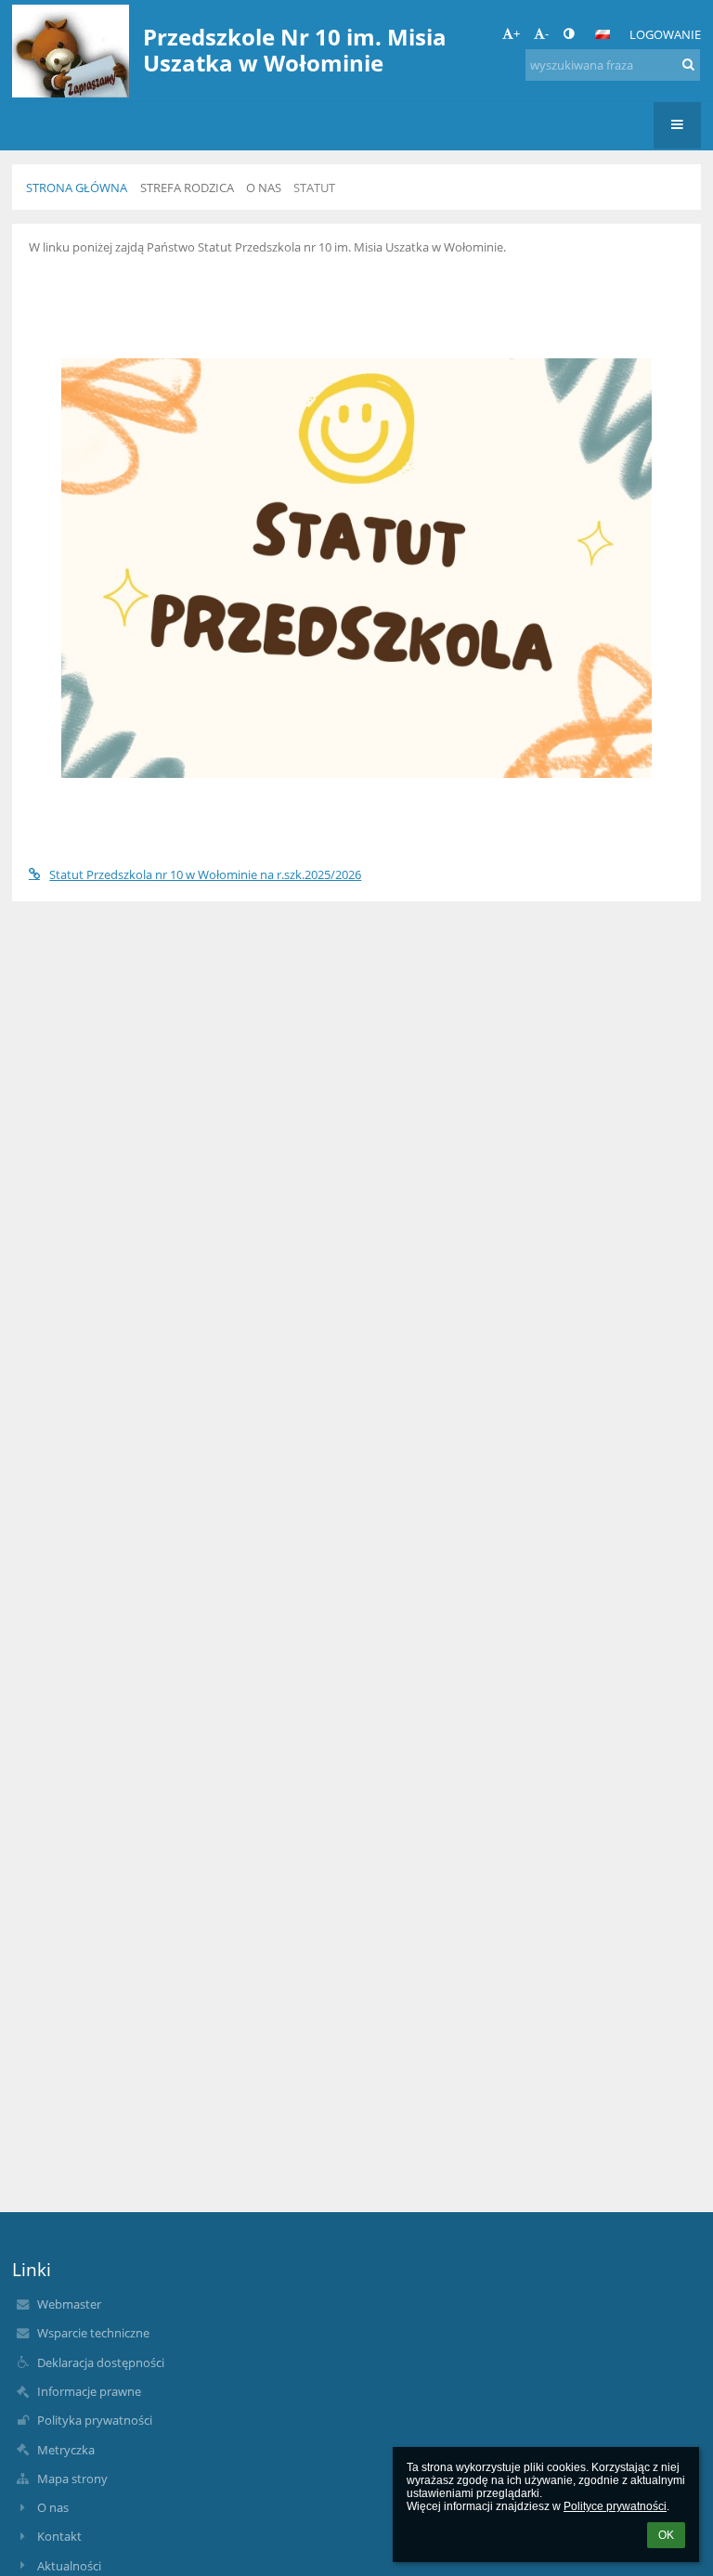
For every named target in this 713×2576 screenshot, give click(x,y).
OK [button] (666, 2535)
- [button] (547, 33)
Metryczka (66, 2450)
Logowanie (665, 34)
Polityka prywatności (95, 2420)
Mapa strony (72, 2479)
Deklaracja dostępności (101, 2362)
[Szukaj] (688, 64)
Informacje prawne (89, 2391)
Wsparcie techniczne (93, 2333)
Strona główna (77, 188)
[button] (569, 33)
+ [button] (517, 33)
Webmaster (69, 2304)
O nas (53, 2507)
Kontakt (59, 2536)
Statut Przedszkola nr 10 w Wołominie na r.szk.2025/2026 (205, 874)
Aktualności (69, 2566)
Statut (314, 188)
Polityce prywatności (615, 2506)
